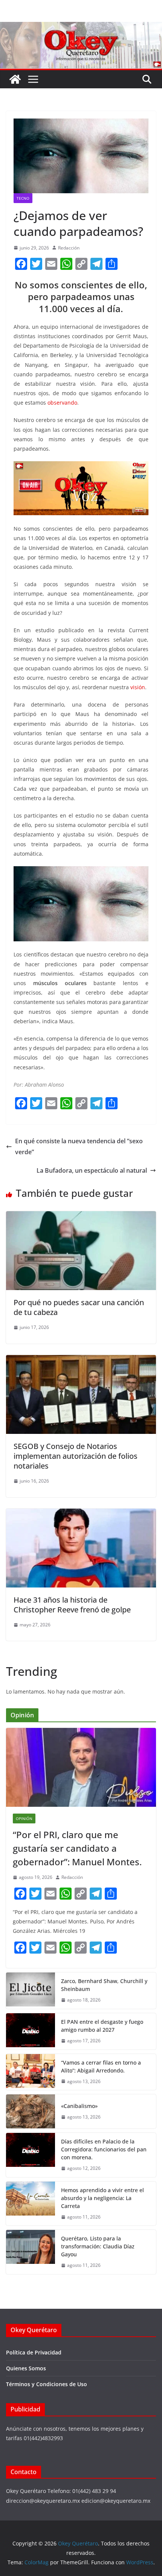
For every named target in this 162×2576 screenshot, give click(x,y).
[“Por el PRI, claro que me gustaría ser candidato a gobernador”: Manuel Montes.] (81, 1767)
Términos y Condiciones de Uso (47, 2384)
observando (62, 403)
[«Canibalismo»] (31, 2111)
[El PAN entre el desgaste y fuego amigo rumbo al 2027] (31, 2031)
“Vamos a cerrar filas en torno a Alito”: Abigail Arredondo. (101, 2066)
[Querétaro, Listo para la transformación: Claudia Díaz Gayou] (31, 2252)
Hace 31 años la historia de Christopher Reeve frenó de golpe (72, 1605)
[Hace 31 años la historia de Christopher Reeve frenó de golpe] (81, 1514)
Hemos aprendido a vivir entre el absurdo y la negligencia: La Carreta (102, 2198)
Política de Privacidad (34, 2352)
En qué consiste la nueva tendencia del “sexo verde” (79, 1146)
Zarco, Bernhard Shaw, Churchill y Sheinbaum (104, 1985)
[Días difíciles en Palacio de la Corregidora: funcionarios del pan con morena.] (31, 2155)
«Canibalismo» (79, 2106)
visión (138, 687)
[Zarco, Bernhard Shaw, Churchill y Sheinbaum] (31, 1991)
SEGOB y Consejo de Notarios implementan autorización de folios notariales (76, 1456)
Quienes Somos (26, 2368)
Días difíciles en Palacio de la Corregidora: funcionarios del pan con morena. (104, 2149)
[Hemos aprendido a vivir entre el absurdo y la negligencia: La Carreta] (31, 2204)
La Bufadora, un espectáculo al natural (92, 1170)
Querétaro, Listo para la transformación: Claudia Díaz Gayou (98, 2246)
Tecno (23, 198)
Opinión (24, 1818)
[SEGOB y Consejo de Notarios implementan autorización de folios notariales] (81, 1360)
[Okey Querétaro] (81, 27)
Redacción (69, 248)
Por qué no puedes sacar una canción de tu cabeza (79, 1307)
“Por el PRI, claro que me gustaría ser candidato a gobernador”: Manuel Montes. (78, 1848)
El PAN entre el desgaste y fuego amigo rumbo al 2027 (102, 2026)
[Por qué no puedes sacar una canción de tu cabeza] (81, 1216)
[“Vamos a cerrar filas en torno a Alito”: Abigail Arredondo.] (31, 2072)
